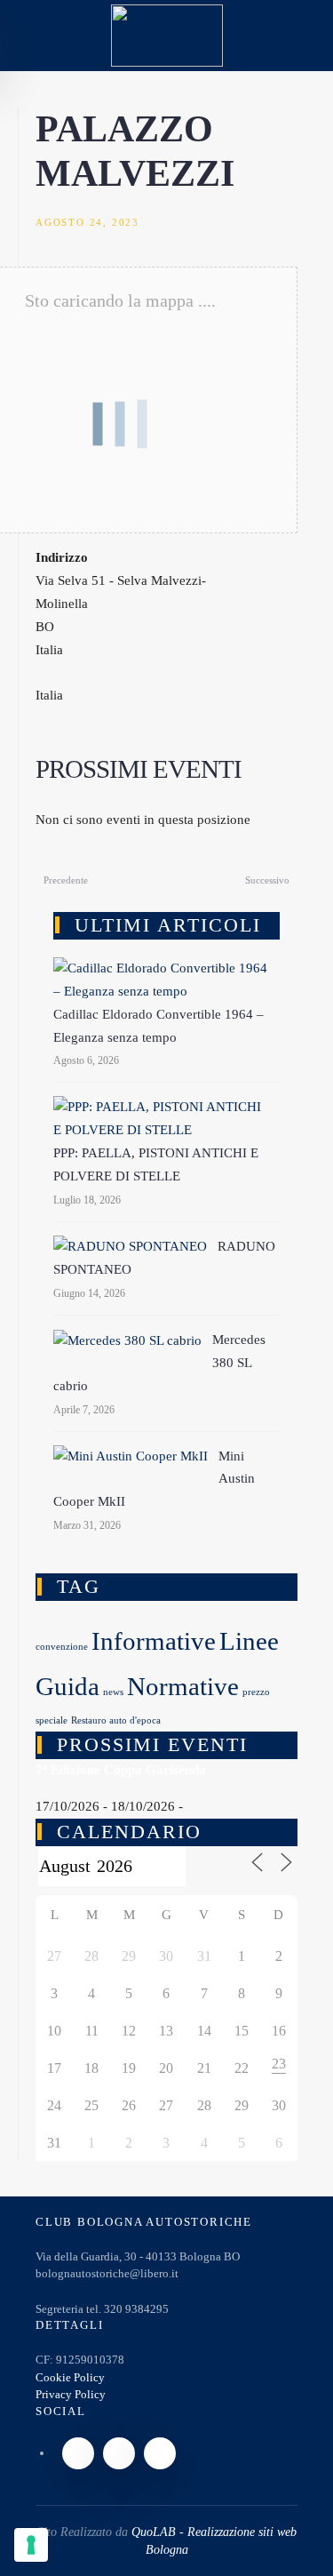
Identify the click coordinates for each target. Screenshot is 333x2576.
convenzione (62, 1647)
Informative (154, 1641)
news (113, 1692)
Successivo (267, 880)
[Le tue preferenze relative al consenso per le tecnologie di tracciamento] (31, 2545)
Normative (183, 1686)
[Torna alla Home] (167, 36)
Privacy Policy (71, 2394)
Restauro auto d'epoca (116, 1720)
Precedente (66, 880)
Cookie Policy (70, 2377)
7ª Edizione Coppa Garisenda (121, 1770)
